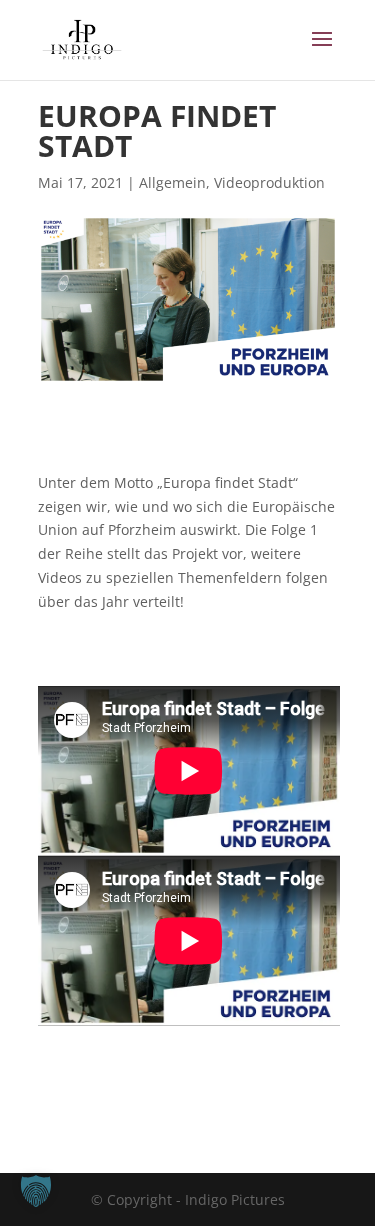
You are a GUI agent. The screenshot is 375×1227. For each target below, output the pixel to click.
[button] (36, 1191)
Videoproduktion (269, 182)
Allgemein (172, 182)
